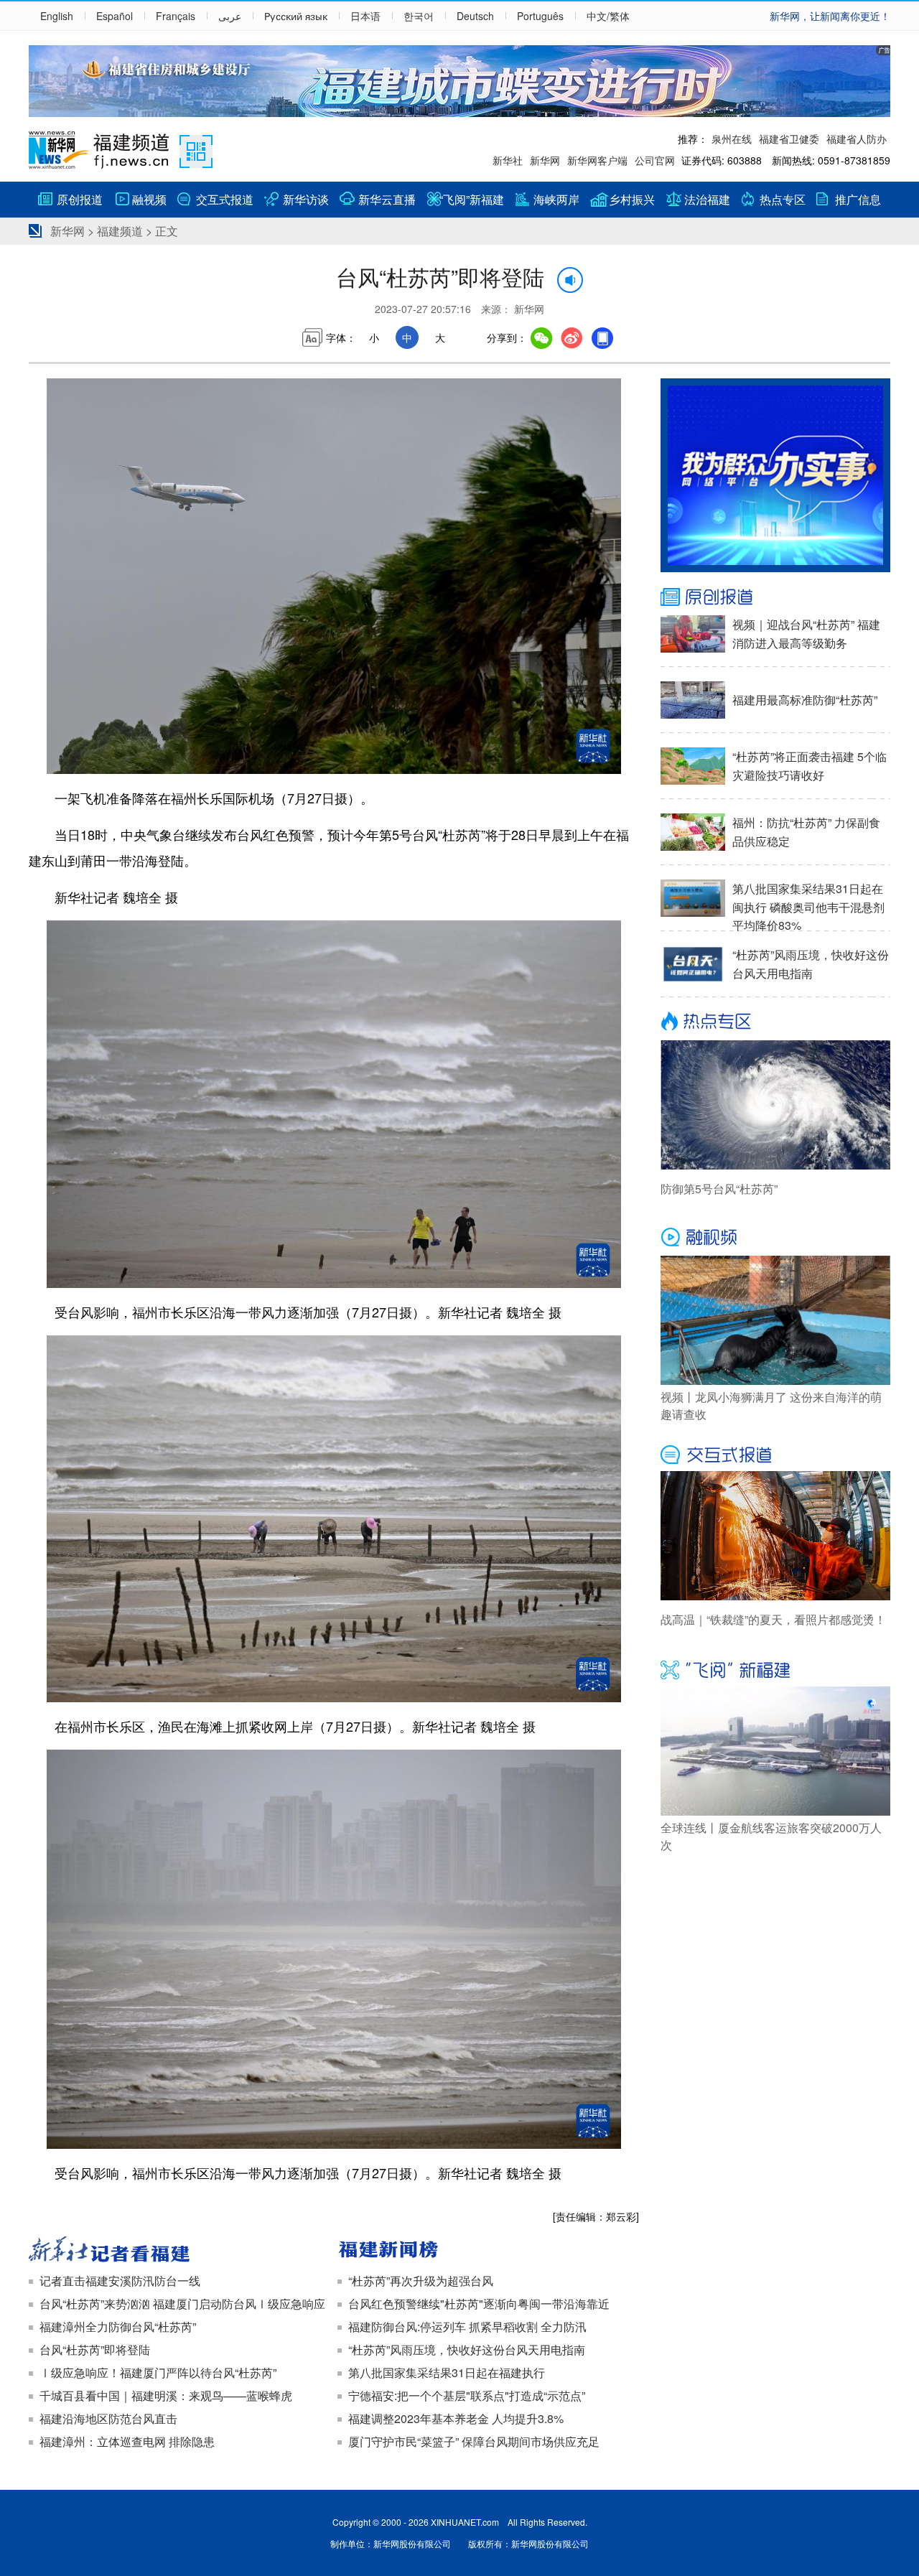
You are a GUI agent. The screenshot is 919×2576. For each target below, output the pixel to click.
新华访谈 (306, 199)
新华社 (508, 160)
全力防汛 (564, 2327)
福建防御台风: (384, 2327)
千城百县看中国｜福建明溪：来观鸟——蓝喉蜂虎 (166, 2395)
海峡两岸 (556, 199)
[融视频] (775, 1238)
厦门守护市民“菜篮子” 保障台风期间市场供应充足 (474, 2441)
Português (540, 16)
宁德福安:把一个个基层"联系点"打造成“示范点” (467, 2395)
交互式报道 (225, 199)
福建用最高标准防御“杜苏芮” (805, 700)
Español (115, 16)
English (57, 16)
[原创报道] (775, 597)
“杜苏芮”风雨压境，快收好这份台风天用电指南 (467, 2349)
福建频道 (120, 231)
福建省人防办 (857, 139)
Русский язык (296, 16)
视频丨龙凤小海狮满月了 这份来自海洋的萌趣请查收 (771, 1405)
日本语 (365, 16)
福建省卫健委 (789, 139)
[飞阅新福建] (775, 1669)
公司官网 (655, 160)
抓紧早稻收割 (503, 2327)
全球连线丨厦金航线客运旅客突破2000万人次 (771, 1836)
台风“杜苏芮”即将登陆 (95, 2349)
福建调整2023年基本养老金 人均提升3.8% (456, 2418)
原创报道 (80, 199)
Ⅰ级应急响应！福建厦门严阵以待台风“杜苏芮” (158, 2372)
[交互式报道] (775, 1453)
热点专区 (783, 199)
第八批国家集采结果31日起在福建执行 (447, 2372)
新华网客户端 (597, 160)
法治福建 (707, 199)
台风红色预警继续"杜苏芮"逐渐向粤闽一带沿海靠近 (479, 2304)
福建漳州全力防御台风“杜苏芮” (118, 2327)
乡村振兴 (632, 199)
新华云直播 (387, 199)
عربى (230, 16)
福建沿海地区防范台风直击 (108, 2418)
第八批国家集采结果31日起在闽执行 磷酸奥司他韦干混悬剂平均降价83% (808, 907)
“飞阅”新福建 (472, 199)
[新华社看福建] (179, 2251)
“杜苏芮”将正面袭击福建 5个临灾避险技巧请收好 (810, 766)
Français (176, 16)
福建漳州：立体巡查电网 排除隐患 (127, 2441)
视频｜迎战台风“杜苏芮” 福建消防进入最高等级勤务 (806, 634)
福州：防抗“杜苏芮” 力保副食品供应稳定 (806, 832)
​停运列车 (443, 2327)
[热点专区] (775, 1022)
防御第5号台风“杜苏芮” (719, 1189)
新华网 (545, 160)
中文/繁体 (608, 16)
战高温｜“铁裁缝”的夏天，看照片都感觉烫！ (773, 1619)
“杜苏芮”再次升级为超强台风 (421, 2281)
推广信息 (858, 199)
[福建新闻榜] (488, 2251)
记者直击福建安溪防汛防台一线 (120, 2281)
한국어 (419, 16)
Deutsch (475, 16)
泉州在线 (732, 139)
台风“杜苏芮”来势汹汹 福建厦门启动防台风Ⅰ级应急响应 (182, 2304)
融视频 (149, 199)
